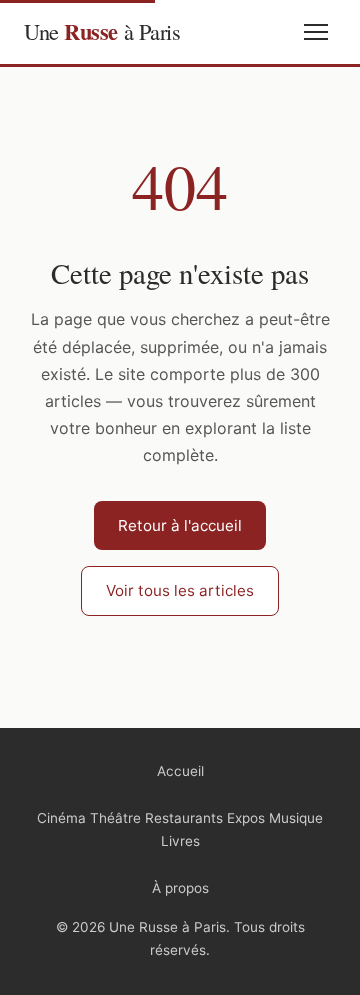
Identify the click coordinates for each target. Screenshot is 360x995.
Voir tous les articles (180, 590)
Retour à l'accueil (180, 525)
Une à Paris (102, 31)
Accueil (180, 771)
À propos (180, 888)
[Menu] (316, 32)
